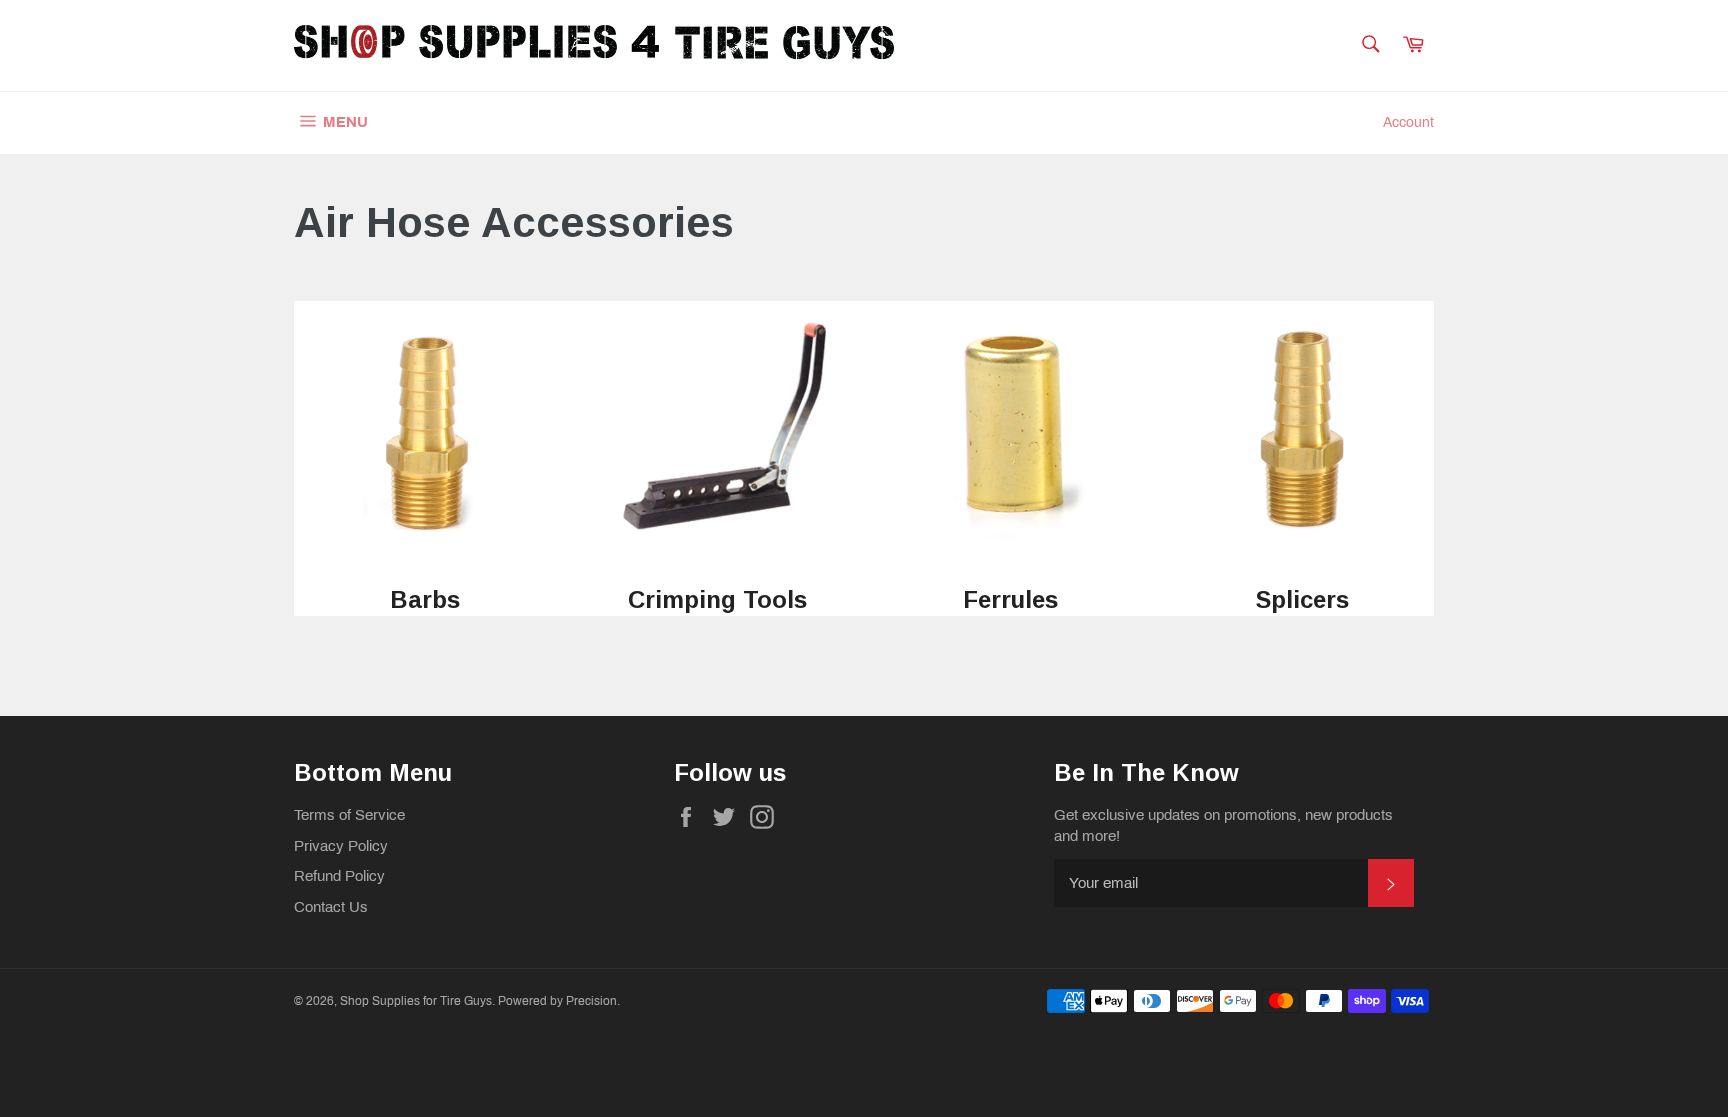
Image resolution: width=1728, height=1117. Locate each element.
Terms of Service (349, 815)
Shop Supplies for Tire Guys (416, 1001)
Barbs (425, 599)
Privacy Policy (341, 846)
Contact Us (331, 907)
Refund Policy (339, 876)
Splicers (1302, 599)
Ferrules (1010, 599)
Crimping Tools (717, 599)
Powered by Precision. (559, 1001)
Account (1408, 122)
